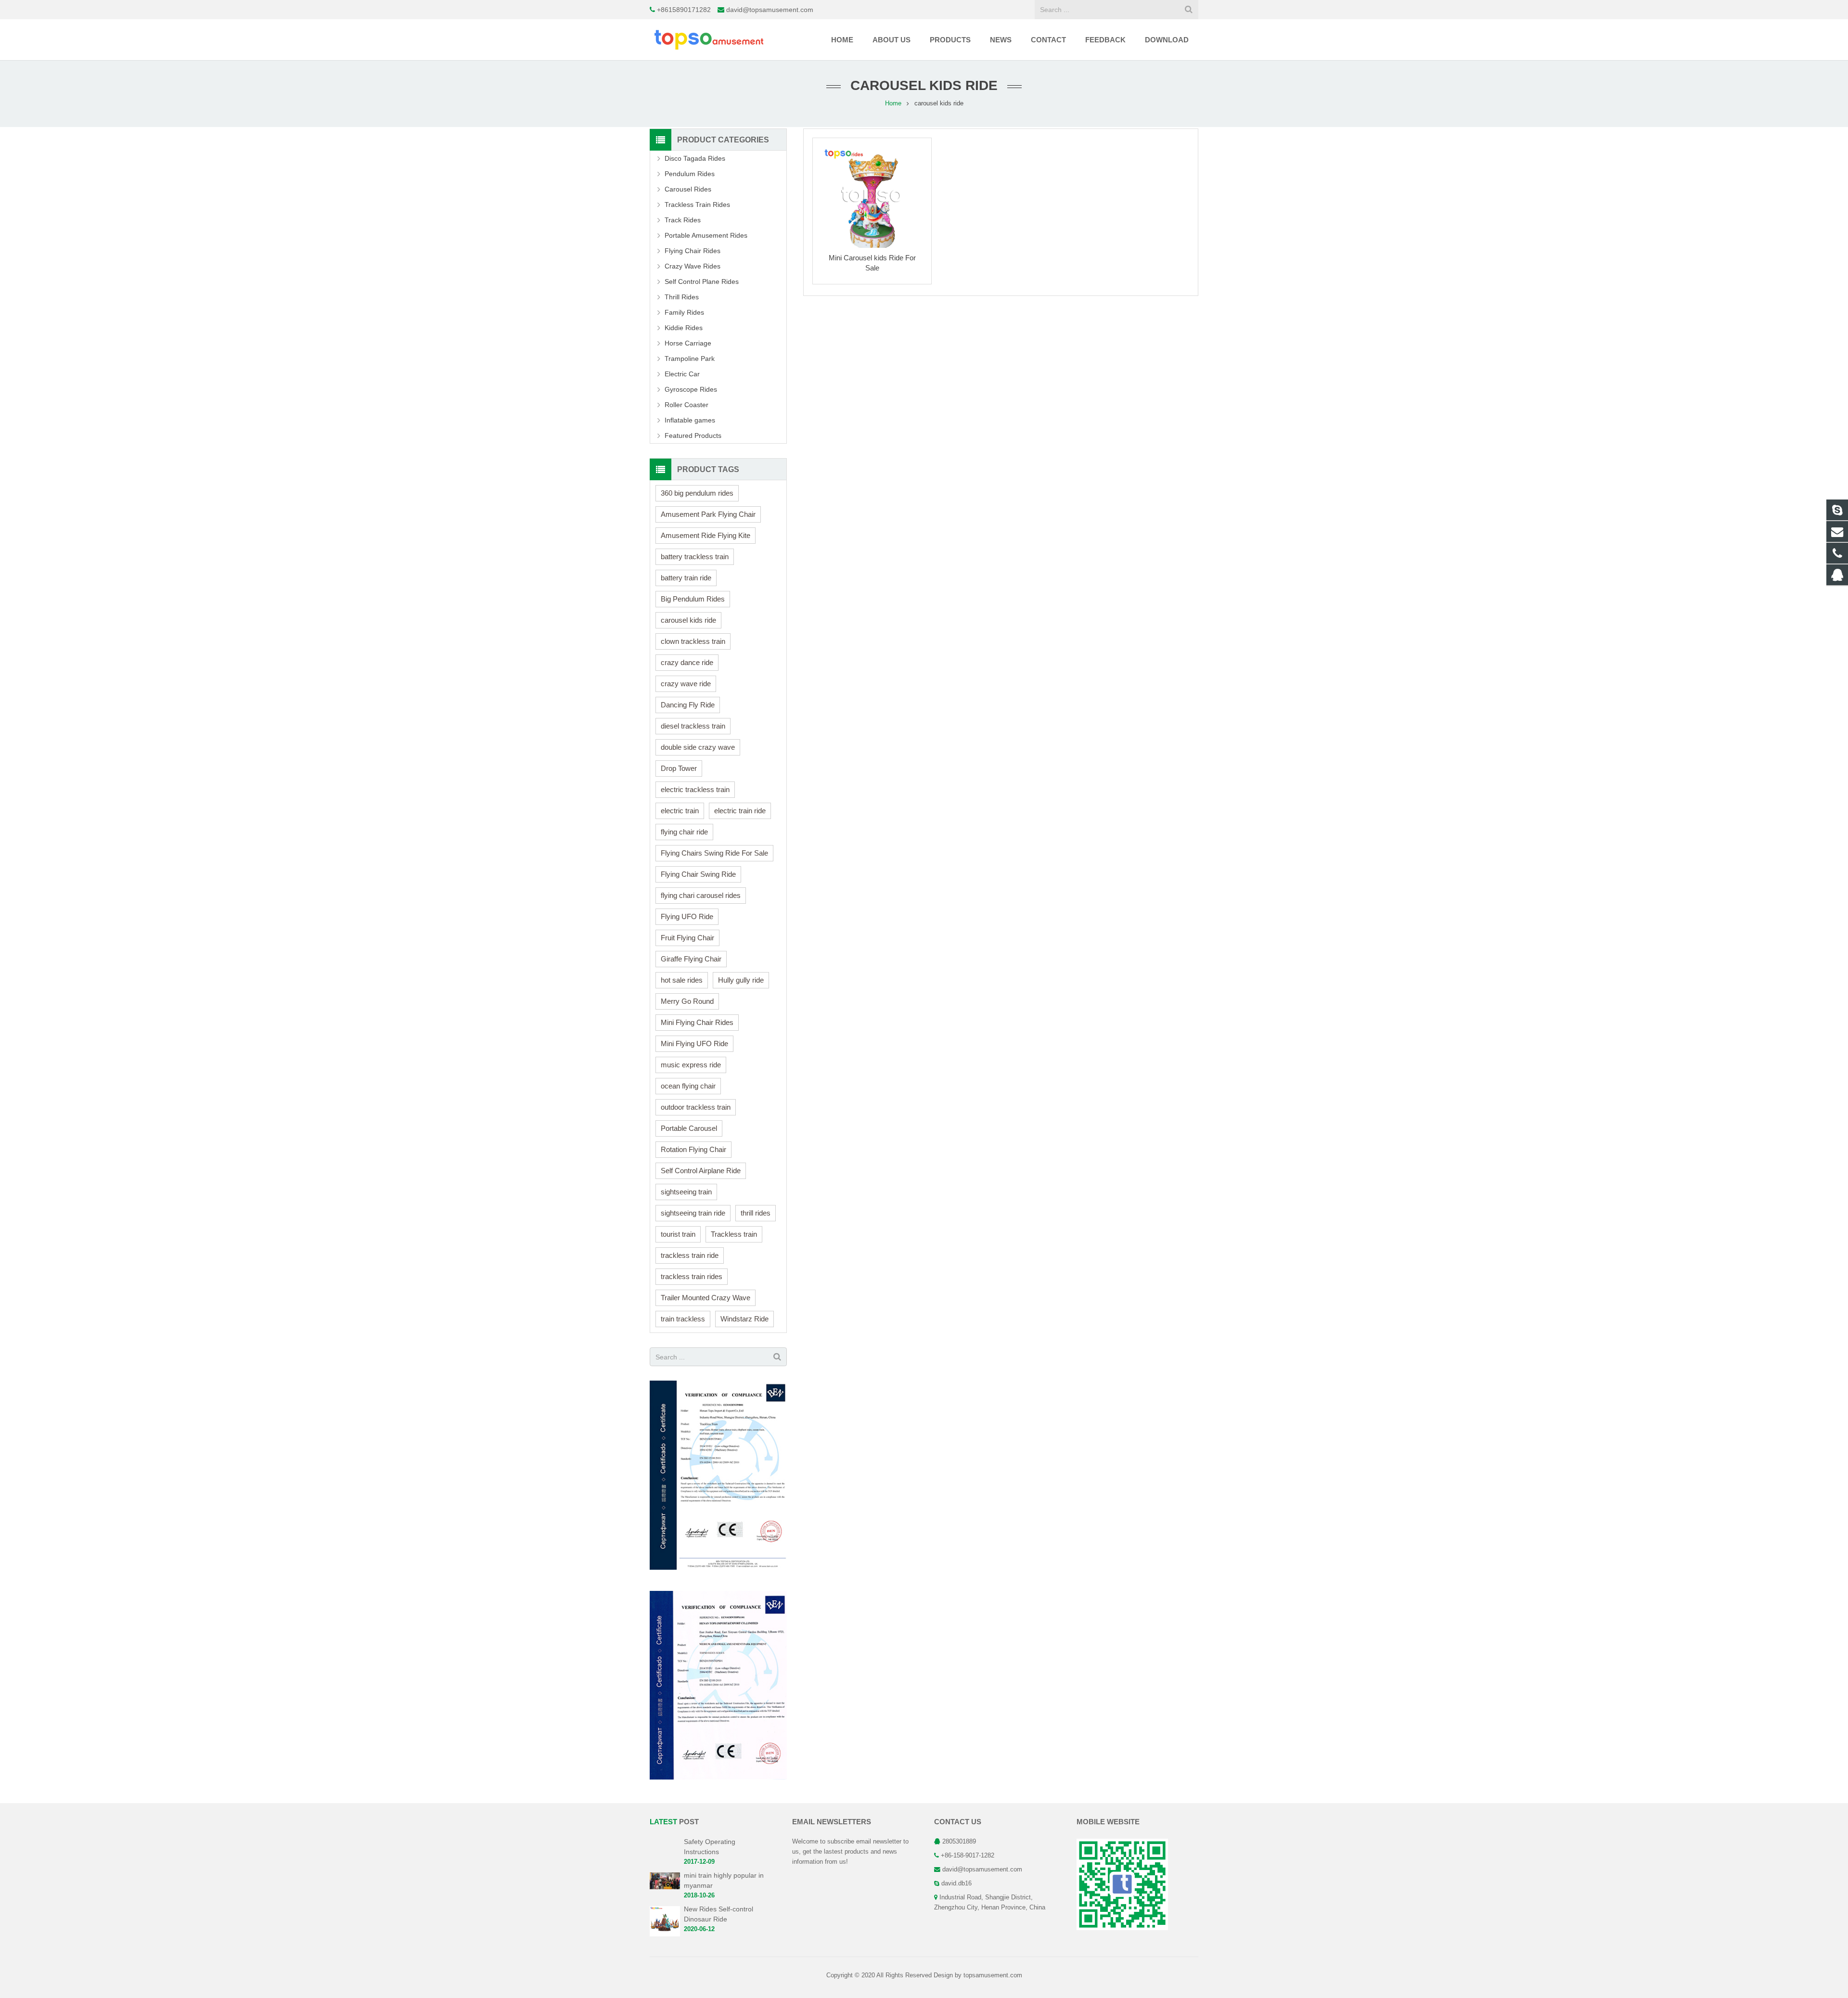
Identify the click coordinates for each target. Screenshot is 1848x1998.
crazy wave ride (686, 684)
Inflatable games (690, 420)
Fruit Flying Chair (687, 938)
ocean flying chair (688, 1086)
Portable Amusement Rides (706, 235)
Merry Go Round (687, 1001)
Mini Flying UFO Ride (694, 1044)
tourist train (678, 1234)
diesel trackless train (693, 726)
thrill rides (756, 1213)
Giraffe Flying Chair (691, 959)
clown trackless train (693, 641)
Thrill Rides (682, 297)
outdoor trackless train (696, 1107)
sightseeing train (686, 1192)
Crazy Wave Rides (693, 266)
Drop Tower (679, 768)
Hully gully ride (741, 980)
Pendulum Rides (690, 174)
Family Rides (684, 312)
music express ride (691, 1065)
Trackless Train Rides (697, 205)
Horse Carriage (688, 343)
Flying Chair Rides (693, 251)
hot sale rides (682, 980)
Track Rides (683, 220)
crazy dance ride (687, 662)
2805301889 (959, 1842)
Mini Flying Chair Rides (697, 1022)
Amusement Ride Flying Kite (706, 535)
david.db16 (956, 1883)
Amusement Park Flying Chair (708, 514)
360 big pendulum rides (697, 493)
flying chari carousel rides (701, 895)
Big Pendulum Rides (693, 599)
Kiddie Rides (684, 328)
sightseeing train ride (693, 1213)
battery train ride (686, 578)
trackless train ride (690, 1255)
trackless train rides (692, 1276)
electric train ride (740, 811)
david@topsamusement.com (770, 10)
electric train (680, 811)
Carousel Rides (688, 189)
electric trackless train (695, 789)
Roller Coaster (687, 405)
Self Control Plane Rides (702, 282)
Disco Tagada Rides (695, 158)
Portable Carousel (689, 1128)
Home (893, 103)
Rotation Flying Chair (693, 1149)
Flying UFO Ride (687, 916)
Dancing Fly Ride (688, 705)
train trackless (683, 1319)
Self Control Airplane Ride (701, 1171)
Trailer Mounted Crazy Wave (706, 1298)
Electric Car (682, 374)
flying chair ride (684, 832)
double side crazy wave (698, 747)
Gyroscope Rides (691, 389)
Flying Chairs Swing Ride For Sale (714, 853)
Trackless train (734, 1234)
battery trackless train (695, 557)
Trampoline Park (690, 359)
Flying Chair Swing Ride (698, 874)
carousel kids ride (688, 620)
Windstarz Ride (744, 1319)
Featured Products (693, 435)
